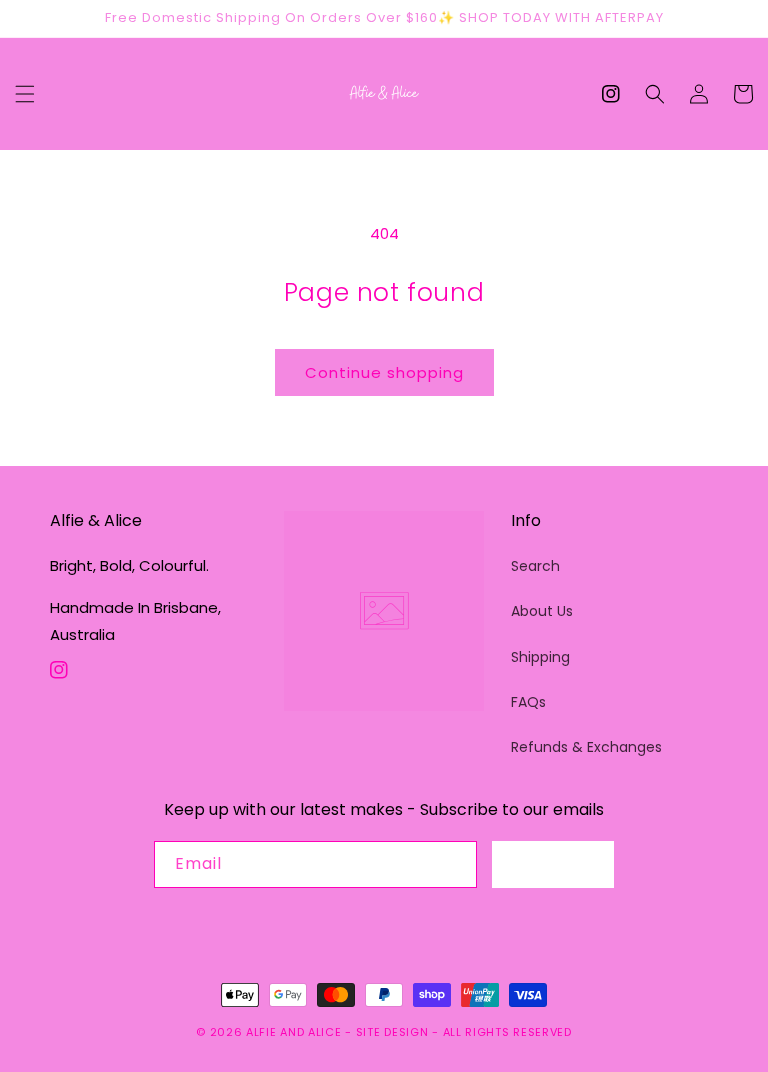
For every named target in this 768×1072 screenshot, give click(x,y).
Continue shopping (384, 372)
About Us (542, 611)
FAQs (528, 702)
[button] (25, 94)
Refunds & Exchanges (586, 747)
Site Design (392, 1032)
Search (535, 566)
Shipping (540, 657)
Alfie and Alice (294, 1032)
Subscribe (553, 863)
